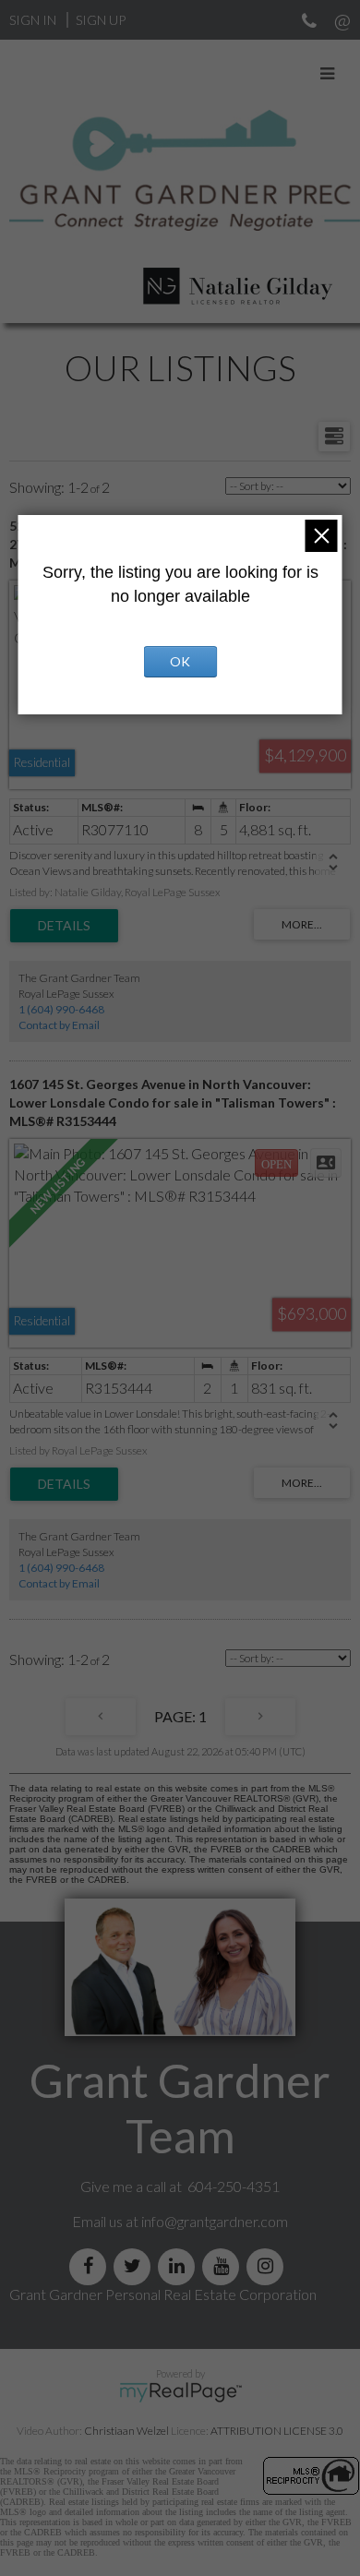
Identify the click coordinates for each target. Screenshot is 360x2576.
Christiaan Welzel (126, 2431)
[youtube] (224, 2266)
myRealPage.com (180, 2392)
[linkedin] (180, 2266)
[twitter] (136, 2266)
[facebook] (91, 2266)
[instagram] (269, 2266)
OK (180, 661)
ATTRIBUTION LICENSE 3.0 (277, 2431)
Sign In (33, 20)
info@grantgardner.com (215, 2221)
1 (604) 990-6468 (61, 1009)
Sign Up (101, 20)
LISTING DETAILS (64, 926)
